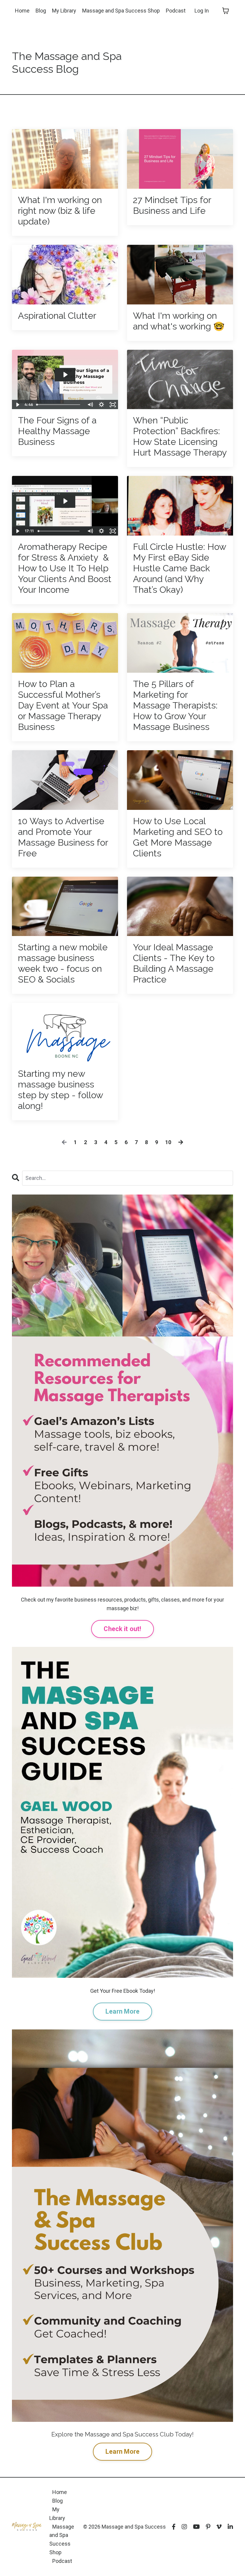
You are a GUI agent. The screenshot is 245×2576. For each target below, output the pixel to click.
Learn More (123, 2011)
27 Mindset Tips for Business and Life (172, 205)
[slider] (59, 405)
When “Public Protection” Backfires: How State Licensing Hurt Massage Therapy (180, 436)
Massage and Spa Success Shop (121, 11)
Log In (202, 11)
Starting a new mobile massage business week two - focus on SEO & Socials (63, 963)
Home (22, 11)
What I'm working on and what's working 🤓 (179, 321)
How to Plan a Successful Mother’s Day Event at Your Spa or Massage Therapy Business (63, 705)
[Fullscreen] (113, 405)
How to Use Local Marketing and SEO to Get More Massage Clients (178, 837)
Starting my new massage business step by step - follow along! (60, 1090)
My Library (64, 11)
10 (168, 1142)
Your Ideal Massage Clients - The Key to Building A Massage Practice (174, 963)
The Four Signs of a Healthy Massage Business (57, 431)
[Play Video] (17, 405)
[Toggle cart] (226, 11)
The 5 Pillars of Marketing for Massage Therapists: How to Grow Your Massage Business (175, 705)
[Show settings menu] (101, 405)
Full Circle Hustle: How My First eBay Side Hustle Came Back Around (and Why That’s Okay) (179, 568)
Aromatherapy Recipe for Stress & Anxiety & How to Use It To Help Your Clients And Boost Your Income (65, 568)
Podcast (176, 11)
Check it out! (122, 1629)
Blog (41, 11)
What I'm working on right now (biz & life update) (60, 211)
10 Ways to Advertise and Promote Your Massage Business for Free (63, 837)
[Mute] (90, 405)
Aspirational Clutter (57, 316)
